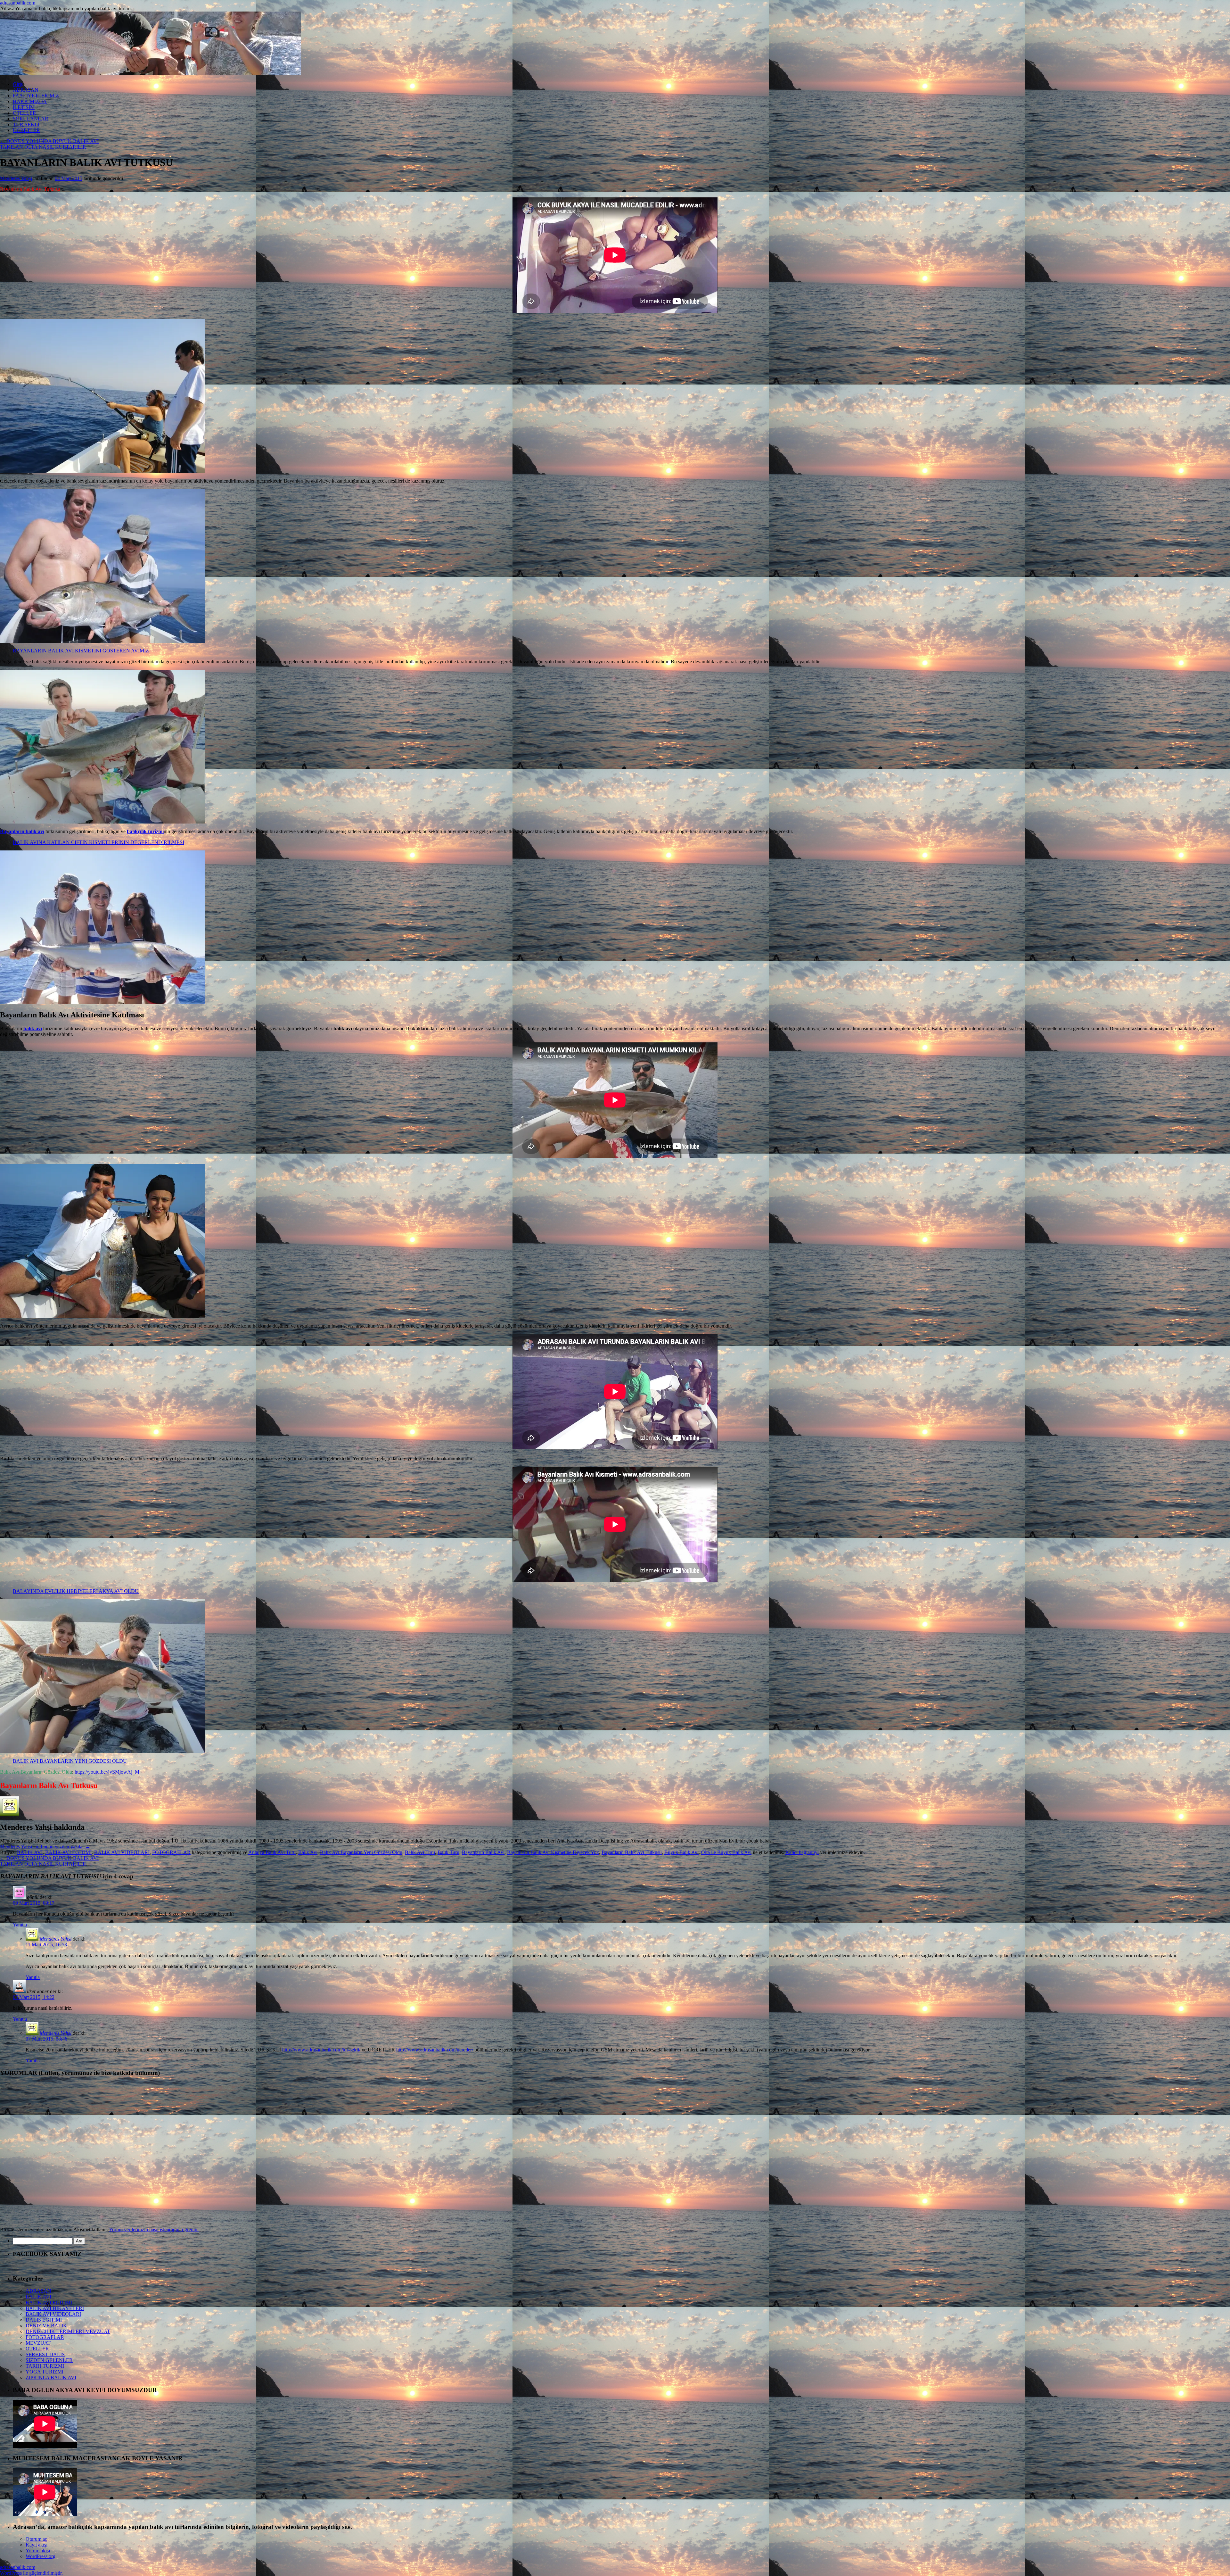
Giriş (18, 84)
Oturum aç (36, 2539)
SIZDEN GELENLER (49, 2360)
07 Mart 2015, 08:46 (46, 2039)
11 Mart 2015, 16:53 (46, 1945)
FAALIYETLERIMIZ (36, 96)
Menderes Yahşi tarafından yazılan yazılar (45, 1847)
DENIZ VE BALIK (46, 2326)
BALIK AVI (30, 1852)
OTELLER (25, 113)
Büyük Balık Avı (681, 1852)
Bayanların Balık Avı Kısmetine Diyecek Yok (553, 1852)
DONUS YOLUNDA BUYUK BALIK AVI (49, 141)
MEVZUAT (38, 2343)
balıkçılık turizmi (145, 831)
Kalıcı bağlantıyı (802, 1852)
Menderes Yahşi (16, 178)
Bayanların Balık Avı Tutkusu (632, 1852)
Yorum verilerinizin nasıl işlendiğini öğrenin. (154, 2229)
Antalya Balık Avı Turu (272, 1852)
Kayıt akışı (37, 2545)
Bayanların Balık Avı (483, 1852)
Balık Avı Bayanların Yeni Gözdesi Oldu (361, 1852)
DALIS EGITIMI (44, 2320)
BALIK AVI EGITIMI (68, 1852)
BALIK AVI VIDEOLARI (122, 1852)
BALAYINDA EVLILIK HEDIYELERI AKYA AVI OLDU (76, 1591)
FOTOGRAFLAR (171, 1852)
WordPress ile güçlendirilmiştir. (31, 2573)
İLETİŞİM (24, 107)
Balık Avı (308, 1852)
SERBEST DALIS (45, 2354)
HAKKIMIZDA (30, 101)
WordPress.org (41, 2556)
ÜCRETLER (26, 130)
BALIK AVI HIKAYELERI (55, 2308)
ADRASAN (26, 90)
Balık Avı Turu (420, 1852)
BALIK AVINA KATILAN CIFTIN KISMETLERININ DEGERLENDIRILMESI (98, 842)
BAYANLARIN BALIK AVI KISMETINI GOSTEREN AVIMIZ (81, 651)
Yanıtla (20, 1925)
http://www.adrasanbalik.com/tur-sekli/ (321, 2050)
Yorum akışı (38, 2551)
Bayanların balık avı (22, 831)
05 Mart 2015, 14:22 (34, 1997)
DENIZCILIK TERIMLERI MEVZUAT (68, 2331)
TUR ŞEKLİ (26, 124)
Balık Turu (448, 1852)
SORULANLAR (31, 119)
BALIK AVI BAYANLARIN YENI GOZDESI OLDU (70, 1761)
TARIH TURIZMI (45, 2366)
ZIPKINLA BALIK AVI (51, 2377)
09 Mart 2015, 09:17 (34, 1903)
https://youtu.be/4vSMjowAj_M (107, 1772)
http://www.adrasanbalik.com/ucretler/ (435, 2050)
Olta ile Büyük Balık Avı (726, 1852)
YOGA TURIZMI (45, 2372)
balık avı (33, 1028)
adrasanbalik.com (18, 3)
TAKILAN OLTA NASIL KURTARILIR (46, 147)
